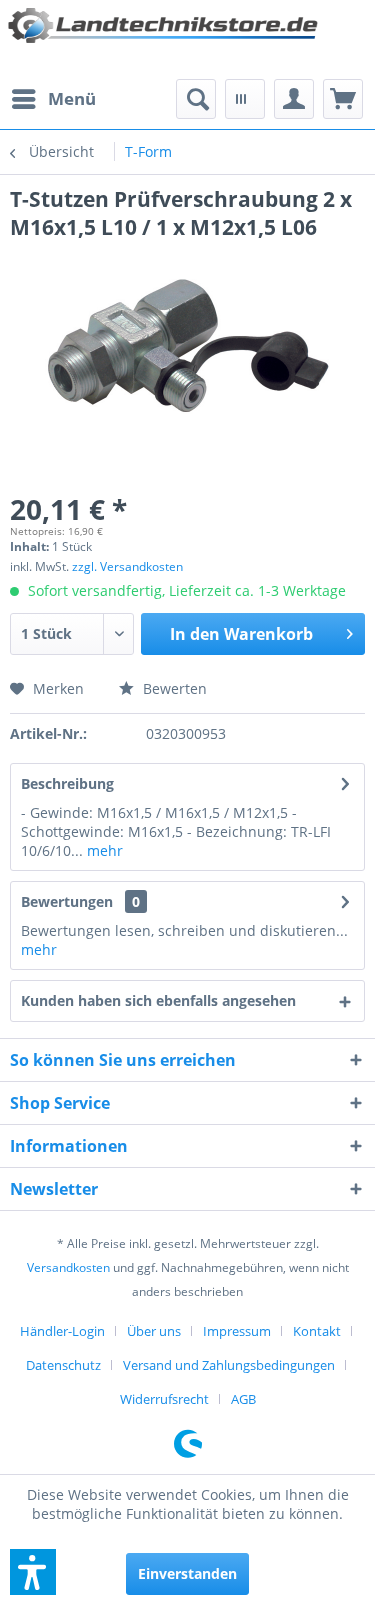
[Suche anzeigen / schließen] (196, 99)
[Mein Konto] (294, 99)
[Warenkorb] (343, 99)
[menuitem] (53, 99)
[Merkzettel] (245, 99)
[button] (33, 1572)
